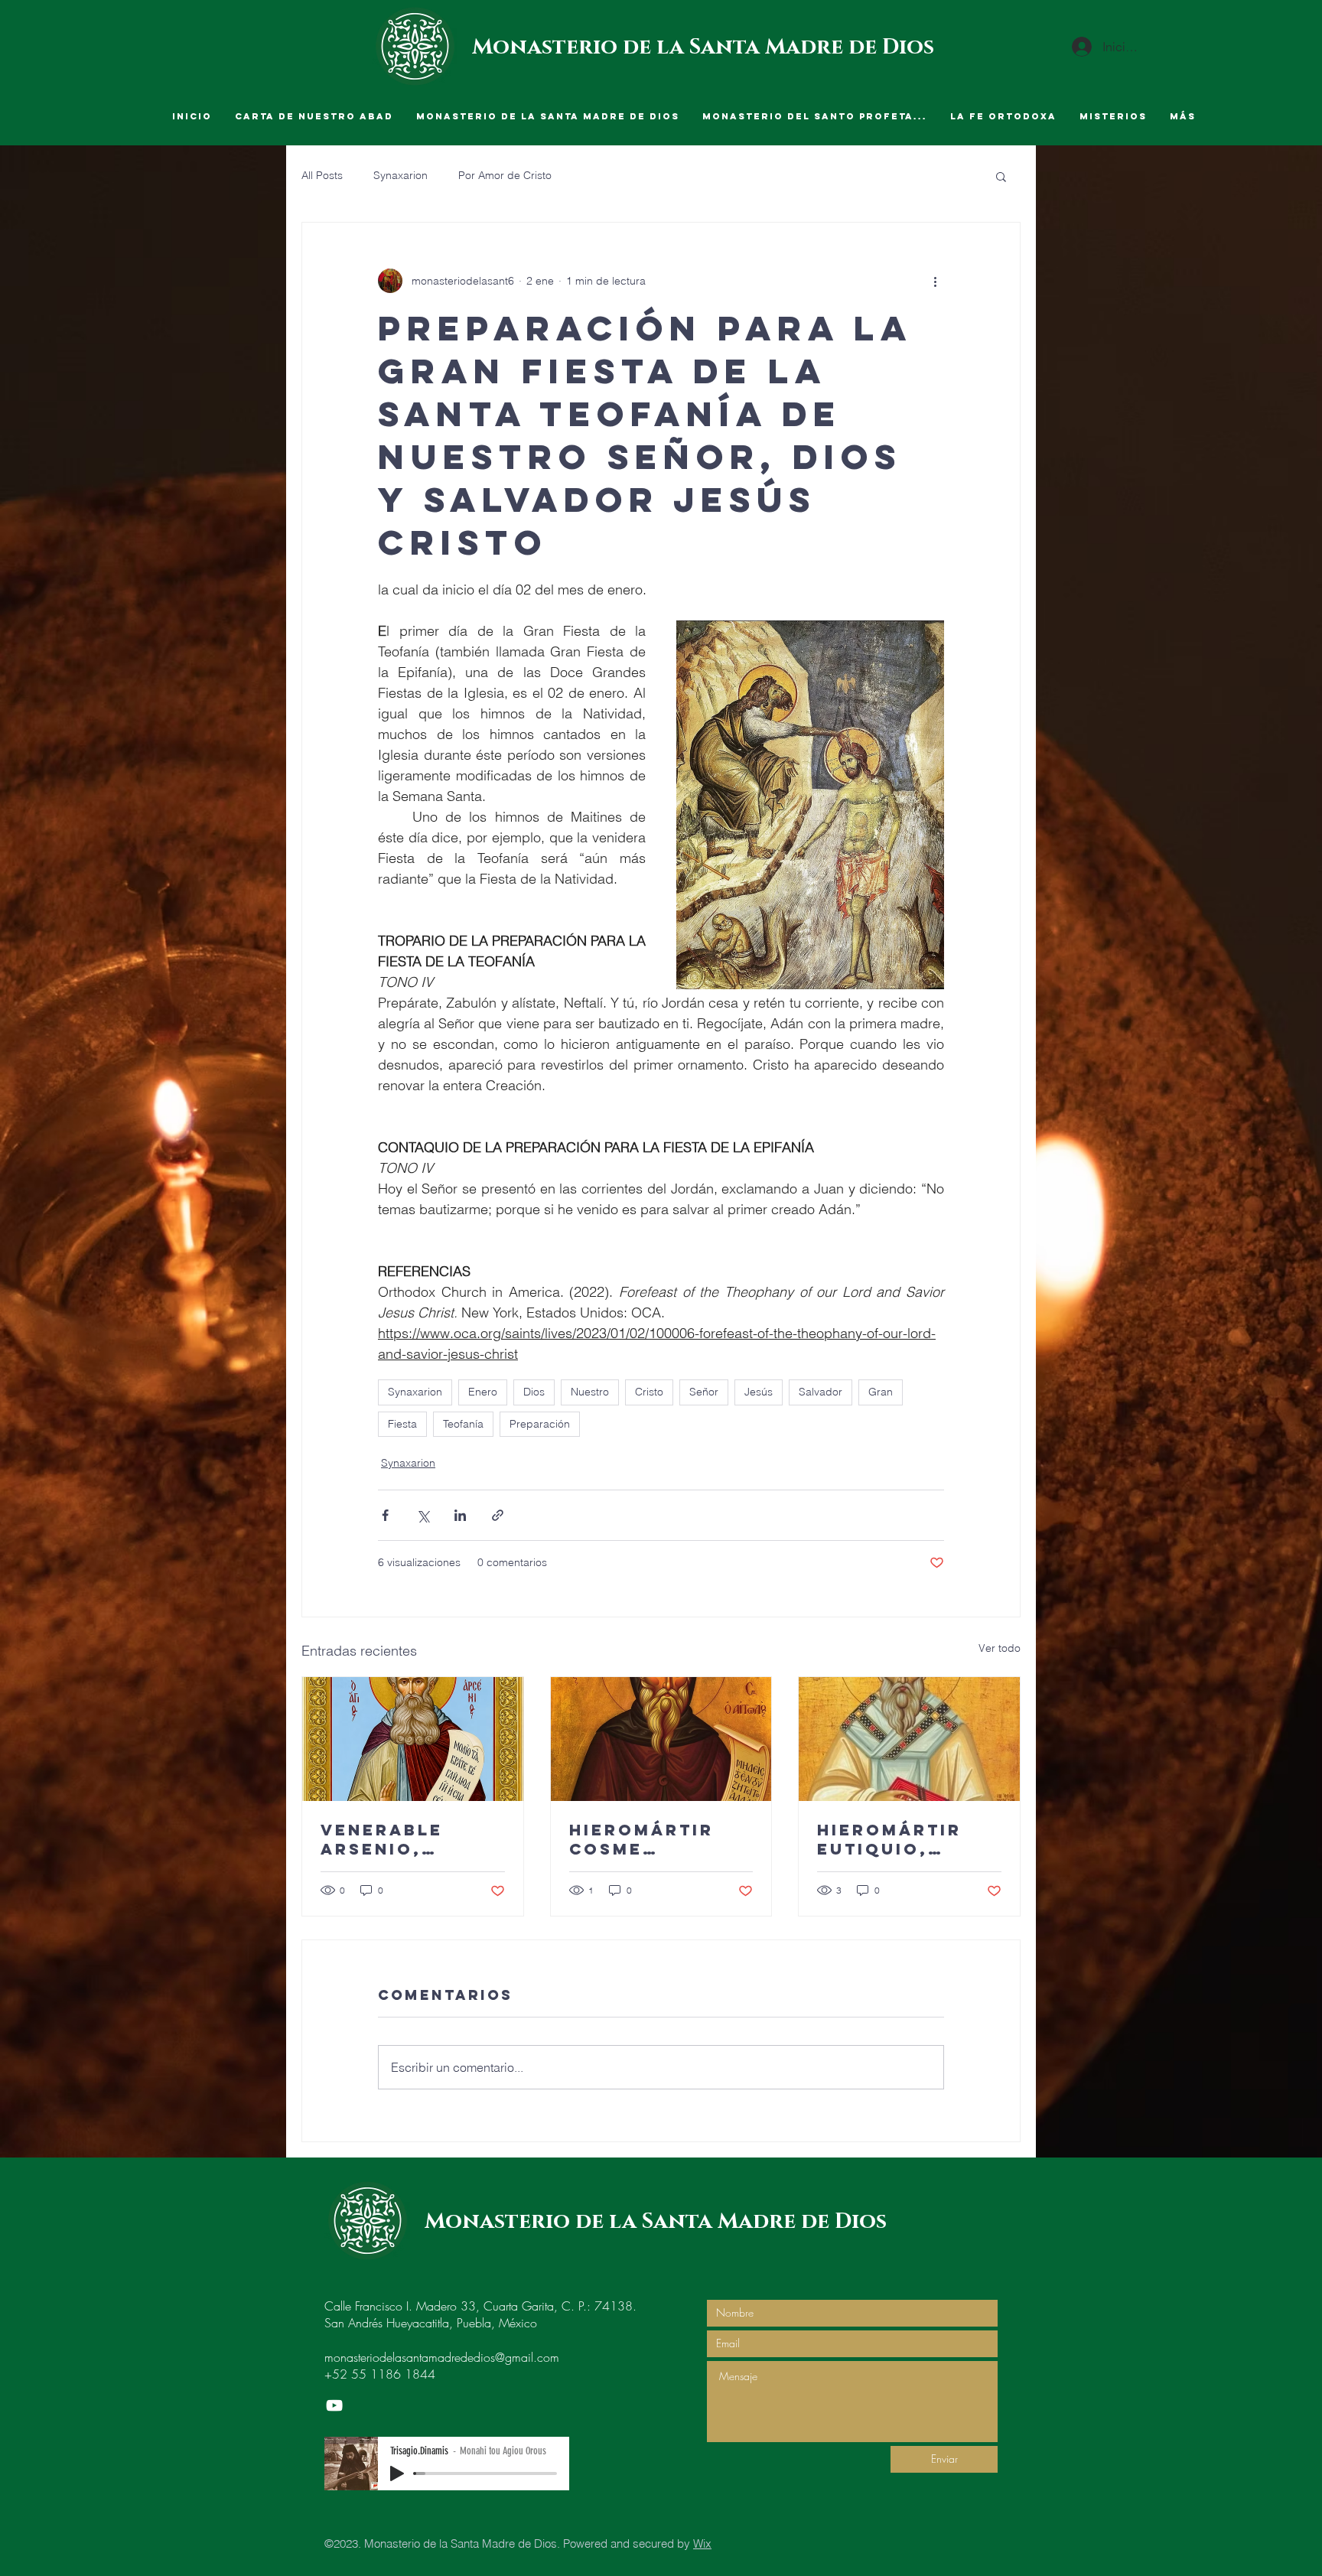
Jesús (759, 1392)
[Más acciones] (935, 281)
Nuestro (590, 1392)
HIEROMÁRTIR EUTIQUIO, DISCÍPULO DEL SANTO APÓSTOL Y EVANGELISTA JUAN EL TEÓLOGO (905, 1839)
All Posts (322, 175)
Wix (702, 2543)
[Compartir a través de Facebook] (385, 1515)
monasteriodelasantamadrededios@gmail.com (442, 2357)
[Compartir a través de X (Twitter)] (423, 1515)
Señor (704, 1392)
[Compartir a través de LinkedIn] (460, 1515)
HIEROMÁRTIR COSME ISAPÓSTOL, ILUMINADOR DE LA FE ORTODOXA (660, 1839)
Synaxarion (401, 175)
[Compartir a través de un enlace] (498, 1515)
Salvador (821, 1392)
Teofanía (463, 1424)
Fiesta (402, 1424)
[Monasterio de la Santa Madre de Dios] (334, 2405)
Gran (881, 1392)
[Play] (397, 2473)
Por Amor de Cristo (505, 175)
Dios (534, 1392)
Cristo (649, 1392)
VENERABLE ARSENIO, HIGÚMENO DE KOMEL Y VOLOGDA (394, 1839)
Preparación (540, 1424)
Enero (483, 1392)
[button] (1001, 176)
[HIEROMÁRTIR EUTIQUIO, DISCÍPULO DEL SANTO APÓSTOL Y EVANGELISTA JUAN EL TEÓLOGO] (909, 1739)
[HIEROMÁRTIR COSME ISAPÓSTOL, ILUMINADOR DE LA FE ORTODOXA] (661, 1739)
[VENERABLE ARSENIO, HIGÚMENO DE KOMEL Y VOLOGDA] (413, 1739)
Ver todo (1000, 1648)
